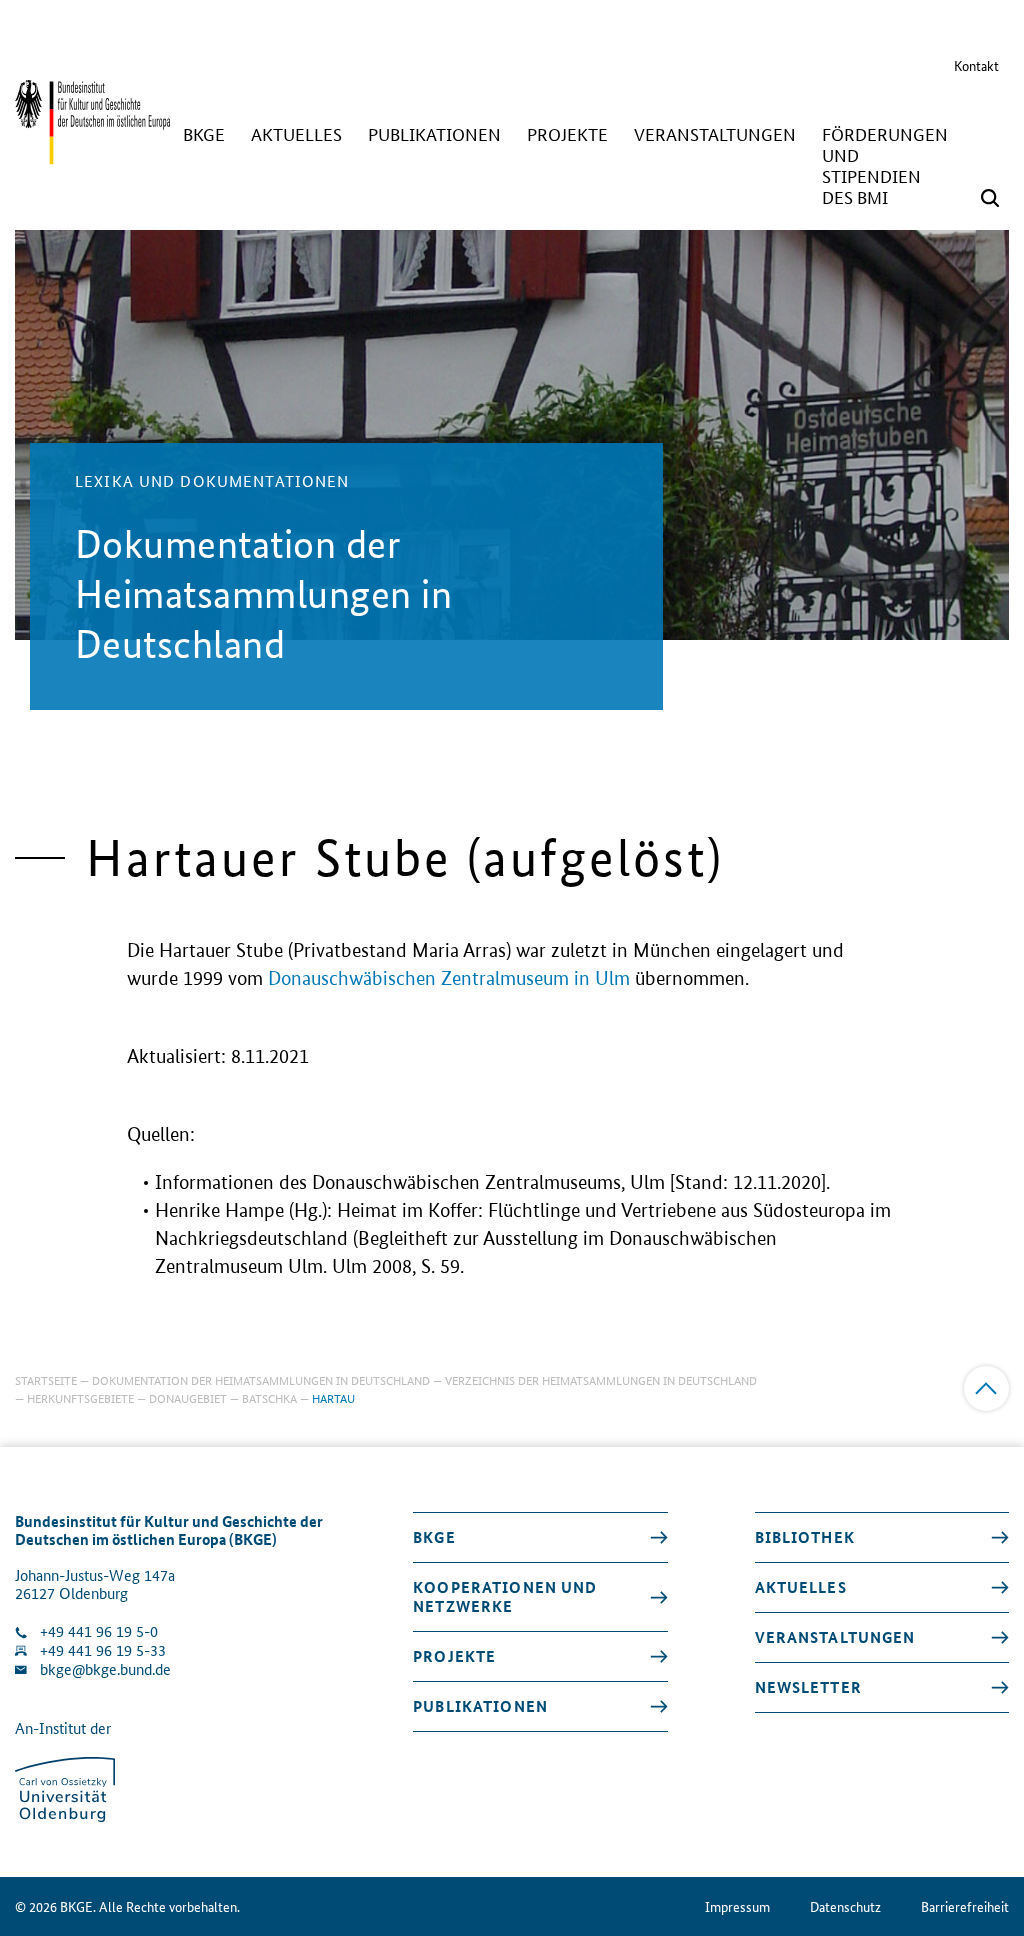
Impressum (737, 1906)
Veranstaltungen (835, 1637)
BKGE (434, 1537)
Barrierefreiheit (965, 1906)
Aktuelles (801, 1587)
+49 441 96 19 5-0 (99, 1631)
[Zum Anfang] (986, 1388)
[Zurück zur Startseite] (92, 155)
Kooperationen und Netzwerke (505, 1596)
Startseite (46, 1379)
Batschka (269, 1397)
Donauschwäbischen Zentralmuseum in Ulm (449, 978)
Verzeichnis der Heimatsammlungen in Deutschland (601, 1379)
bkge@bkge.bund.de (105, 1669)
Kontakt (976, 65)
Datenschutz (845, 1906)
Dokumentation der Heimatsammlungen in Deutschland (261, 1379)
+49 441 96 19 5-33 (103, 1650)
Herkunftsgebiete (80, 1397)
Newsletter (808, 1687)
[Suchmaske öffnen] (990, 198)
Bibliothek (805, 1537)
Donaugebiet (188, 1397)
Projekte (454, 1656)
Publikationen (480, 1706)
